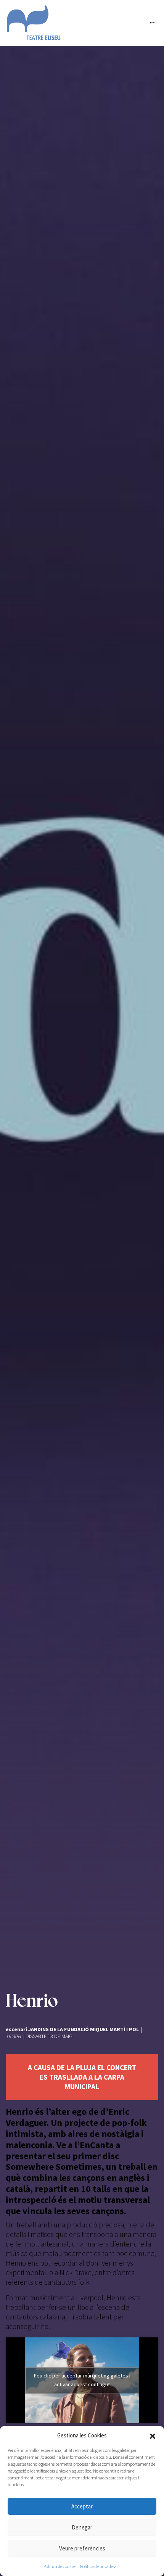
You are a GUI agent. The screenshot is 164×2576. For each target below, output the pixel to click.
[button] (153, 2435)
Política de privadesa (98, 2566)
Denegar (82, 2527)
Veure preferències (82, 2548)
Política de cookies (60, 2566)
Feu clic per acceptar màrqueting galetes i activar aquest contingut (82, 2380)
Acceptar (82, 2506)
